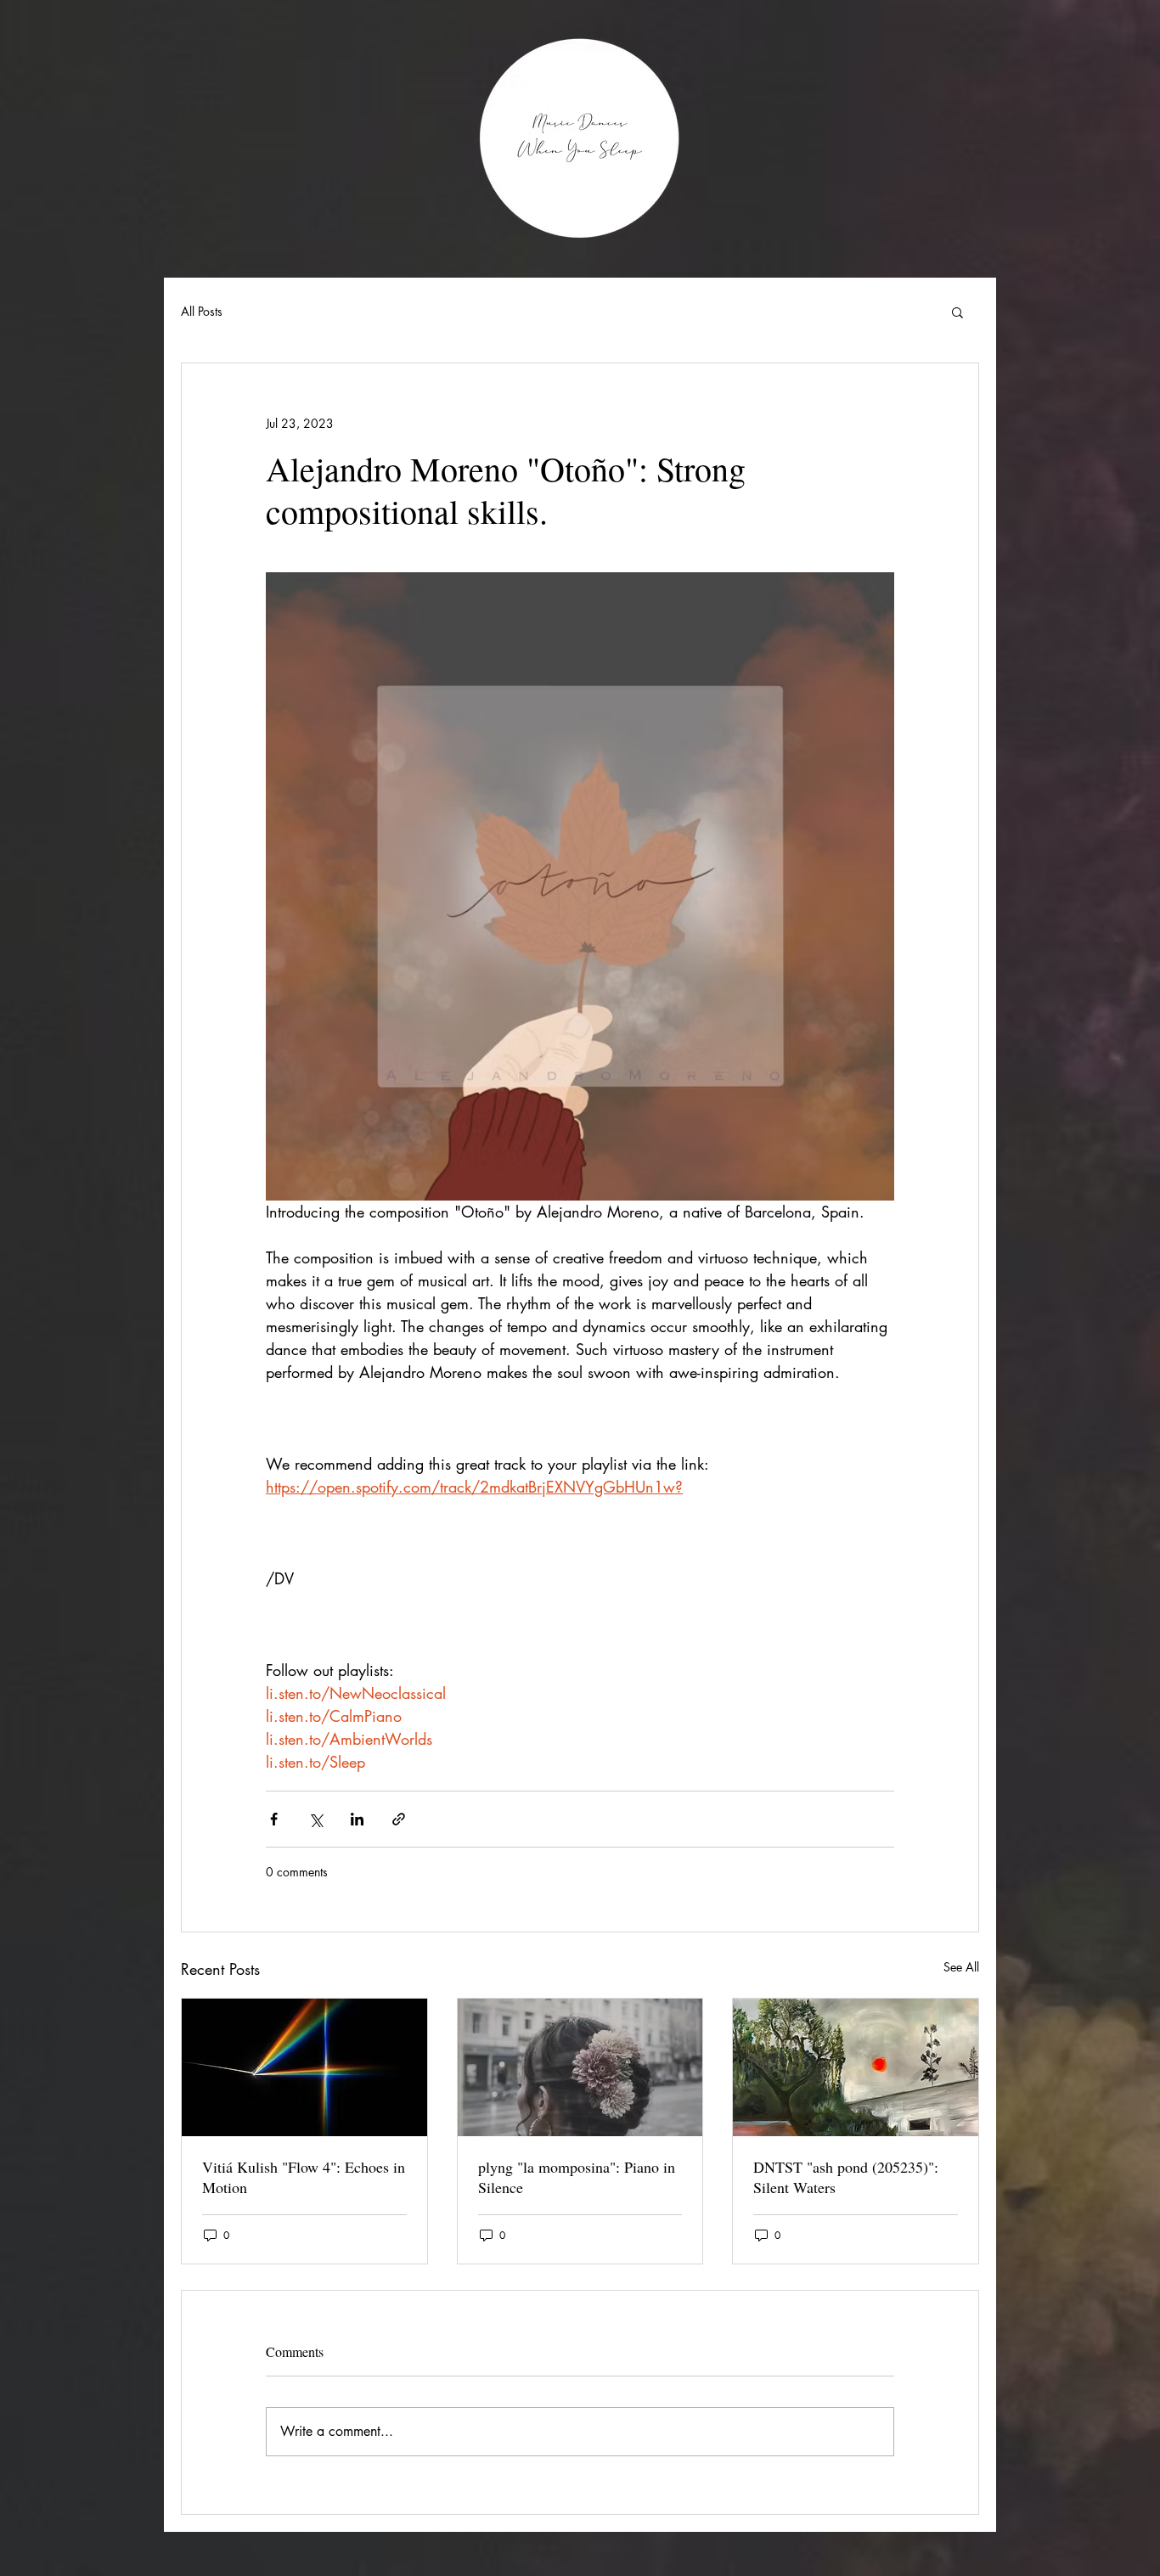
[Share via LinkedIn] (357, 1819)
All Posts (202, 311)
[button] (957, 312)
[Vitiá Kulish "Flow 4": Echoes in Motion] (304, 2067)
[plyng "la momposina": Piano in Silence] (580, 2067)
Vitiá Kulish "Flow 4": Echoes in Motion (304, 2177)
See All (961, 1967)
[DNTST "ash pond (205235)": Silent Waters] (856, 2067)
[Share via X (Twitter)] (315, 1819)
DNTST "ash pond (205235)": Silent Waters (846, 2177)
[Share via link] (399, 1819)
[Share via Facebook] (274, 1819)
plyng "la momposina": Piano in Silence (577, 2177)
